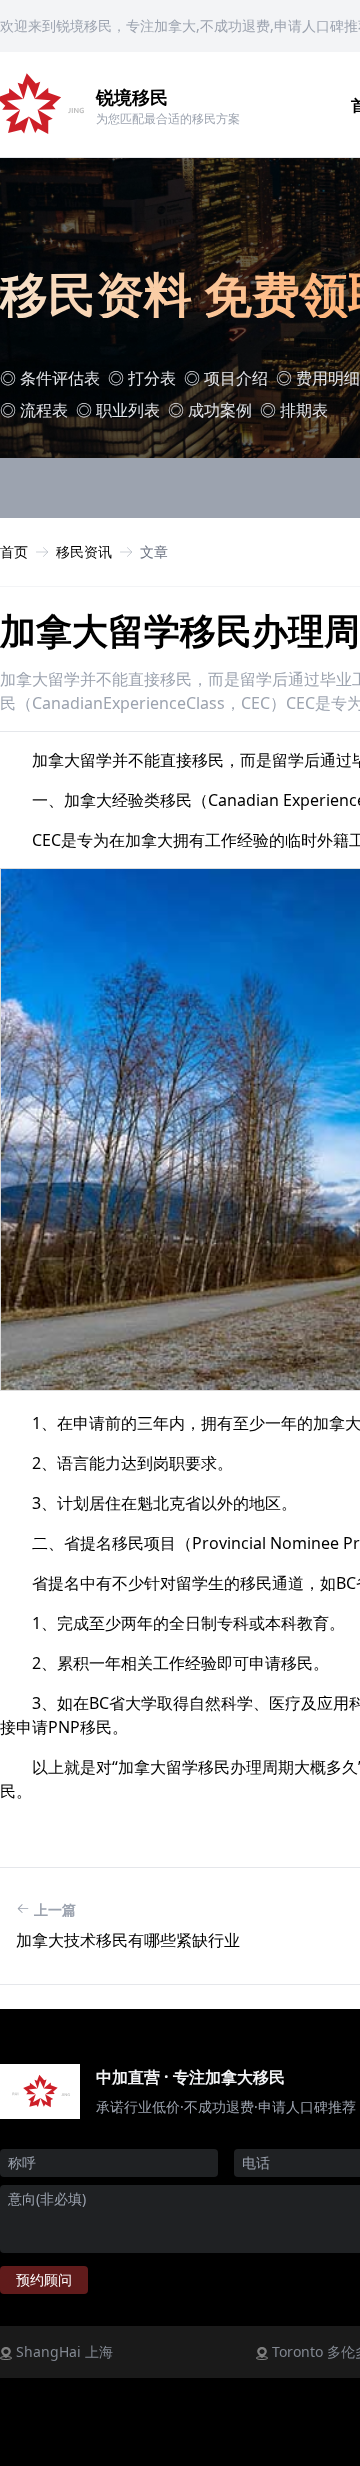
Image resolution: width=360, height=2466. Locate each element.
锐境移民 (132, 97)
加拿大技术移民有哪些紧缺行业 (128, 1940)
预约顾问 (44, 2279)
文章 (154, 551)
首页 (14, 551)
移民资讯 (84, 551)
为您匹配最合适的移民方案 (168, 118)
